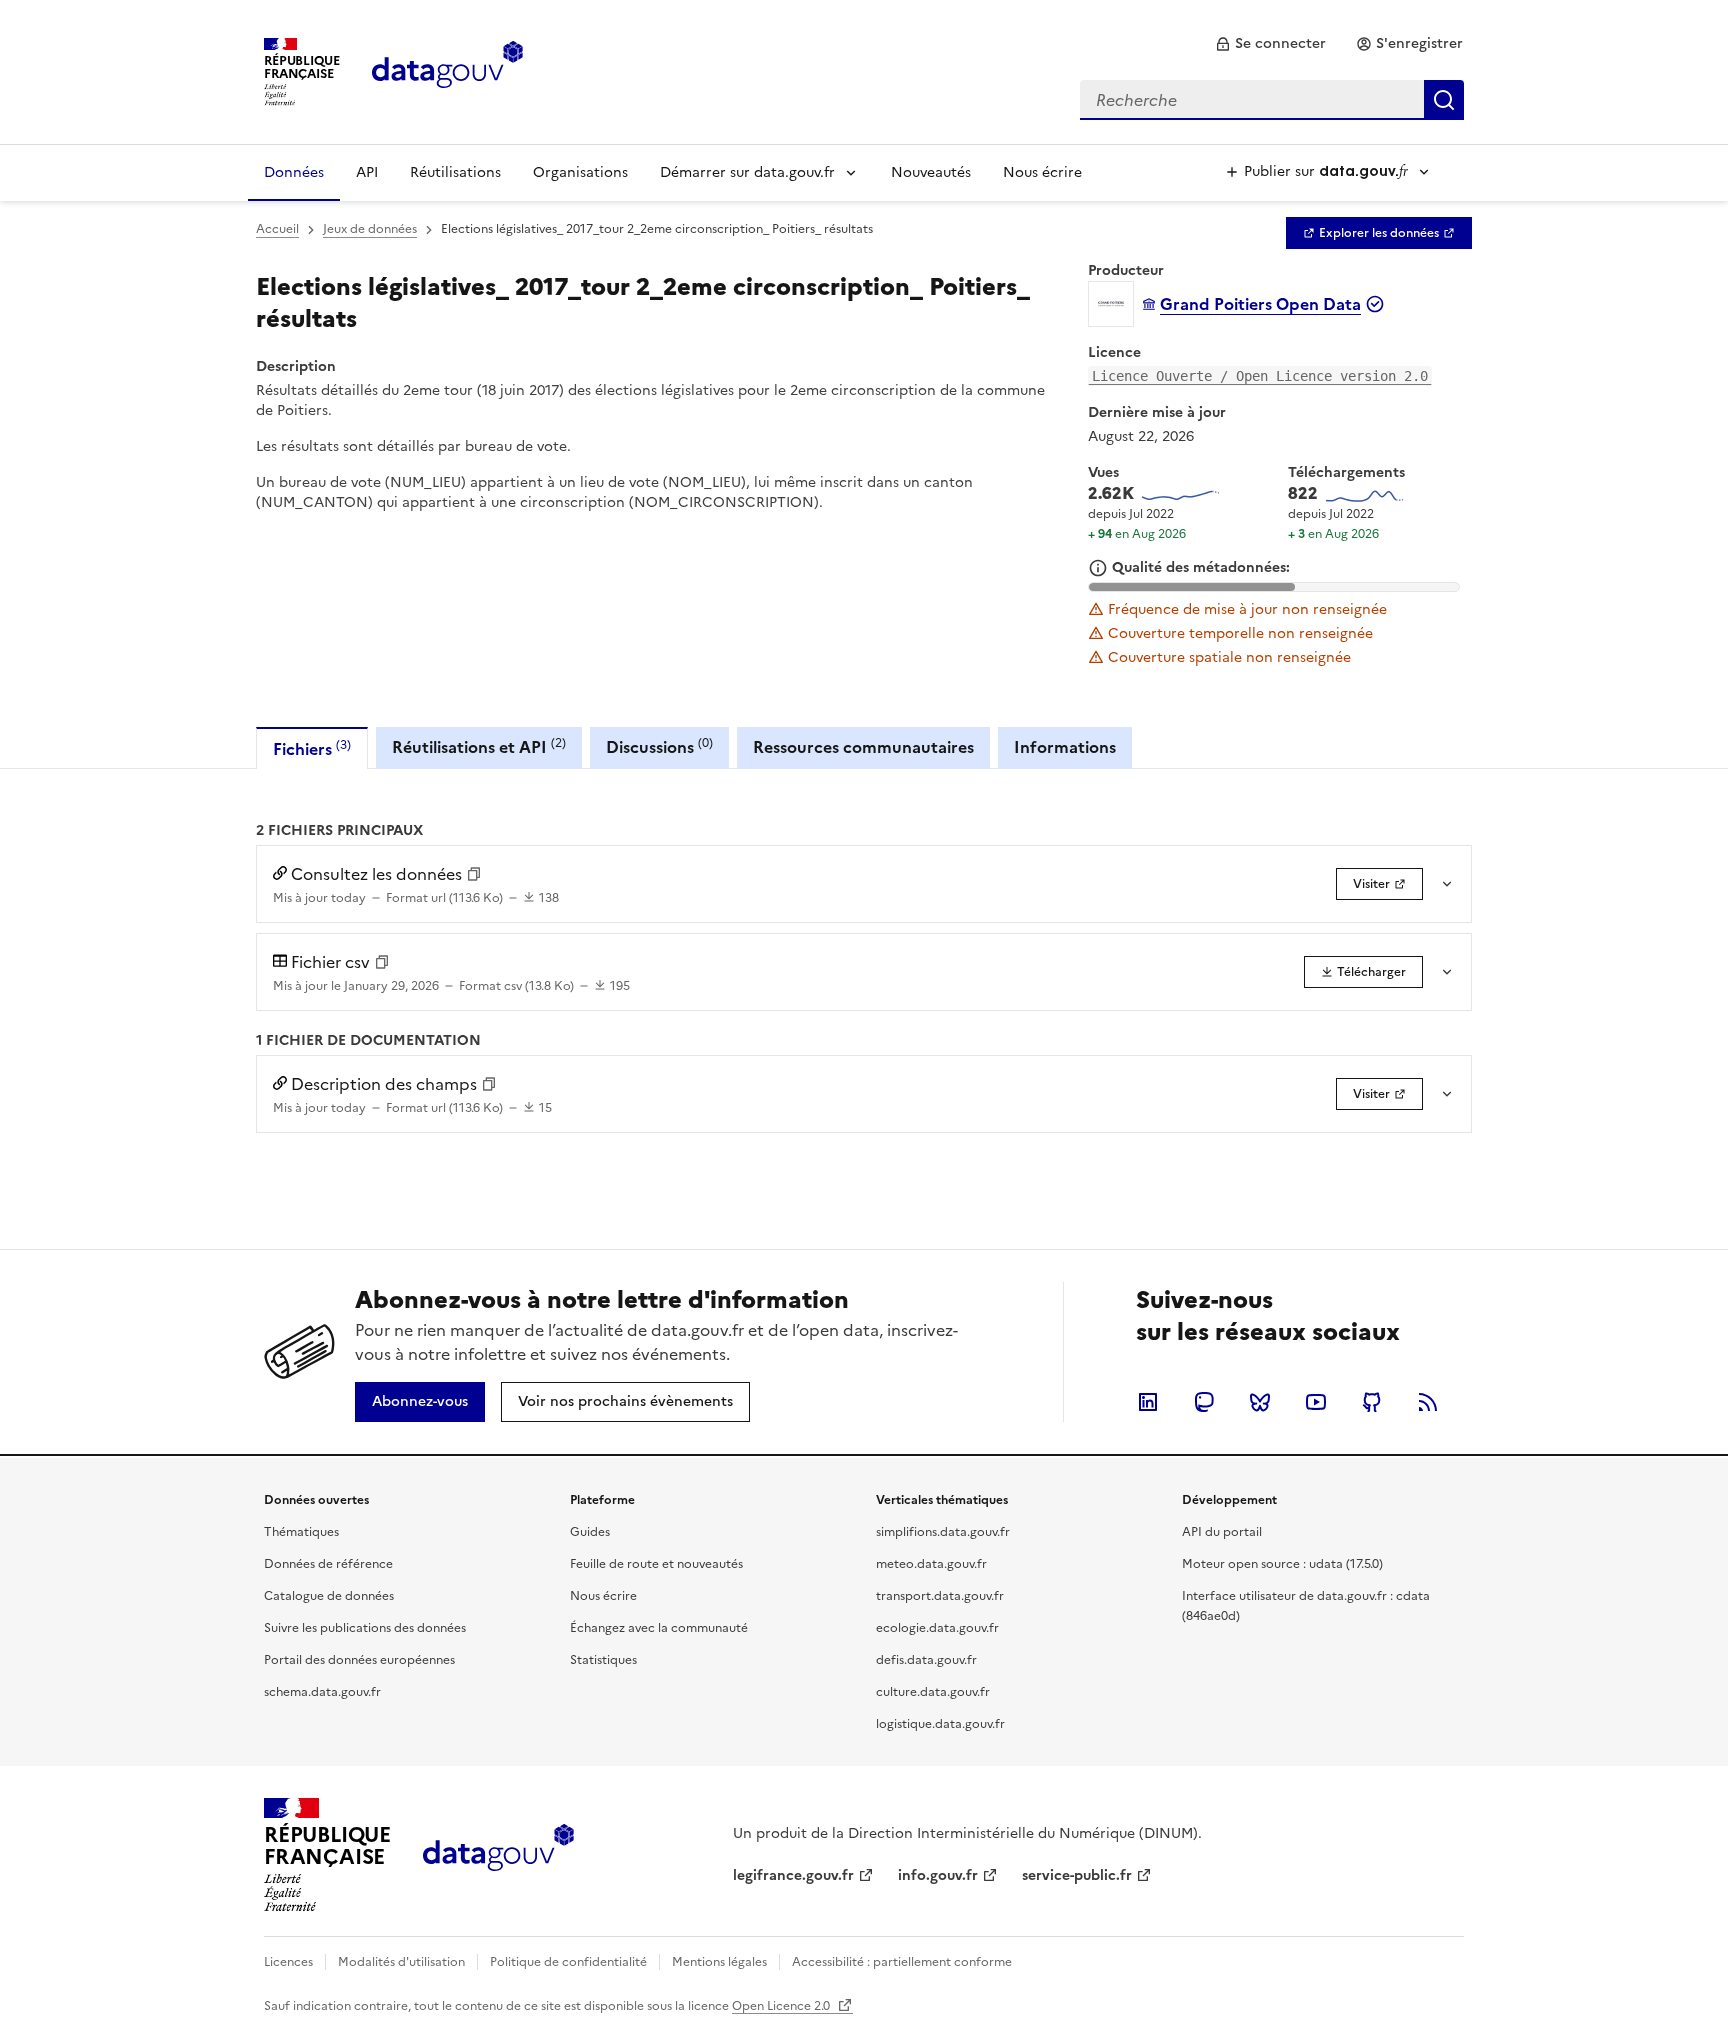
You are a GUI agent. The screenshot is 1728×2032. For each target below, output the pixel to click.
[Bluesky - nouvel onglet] (1260, 1402)
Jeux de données (370, 229)
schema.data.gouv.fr (322, 1692)
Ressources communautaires (863, 747)
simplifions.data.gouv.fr (943, 1532)
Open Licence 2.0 (782, 2006)
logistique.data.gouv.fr (940, 1724)
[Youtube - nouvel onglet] (1316, 1402)
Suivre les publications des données (365, 1628)
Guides (590, 1532)
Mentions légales (719, 1962)
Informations (1065, 747)
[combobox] (1272, 100)
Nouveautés (931, 172)
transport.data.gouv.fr (940, 1596)
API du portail (1222, 1532)
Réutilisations (455, 172)
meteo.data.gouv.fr (931, 1564)
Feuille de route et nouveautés (656, 1564)
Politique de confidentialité (568, 1962)
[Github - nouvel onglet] (1372, 1402)
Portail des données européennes (359, 1660)
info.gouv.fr (938, 1875)
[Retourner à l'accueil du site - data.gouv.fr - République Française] (498, 1855)
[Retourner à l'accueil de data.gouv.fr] (447, 70)
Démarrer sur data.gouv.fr (747, 172)
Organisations (580, 172)
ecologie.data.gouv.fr (937, 1628)
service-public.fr (1077, 1875)
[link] (1270, 44)
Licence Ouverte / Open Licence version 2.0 (1260, 376)
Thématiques (301, 1532)
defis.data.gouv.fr (926, 1660)
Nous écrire (1042, 172)
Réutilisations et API (479, 746)
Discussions (659, 746)
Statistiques (603, 1660)
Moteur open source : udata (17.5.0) (1282, 1564)
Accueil (277, 229)
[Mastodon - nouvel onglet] (1204, 1402)
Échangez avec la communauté (659, 1628)
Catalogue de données (329, 1596)
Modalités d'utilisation (401, 1962)
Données (294, 172)
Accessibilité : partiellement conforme (902, 1962)
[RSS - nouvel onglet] (1428, 1402)
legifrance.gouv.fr (793, 1875)
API (367, 172)
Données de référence (328, 1564)
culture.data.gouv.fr (933, 1692)
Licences (288, 1962)
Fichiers (312, 748)
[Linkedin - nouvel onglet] (1148, 1402)
